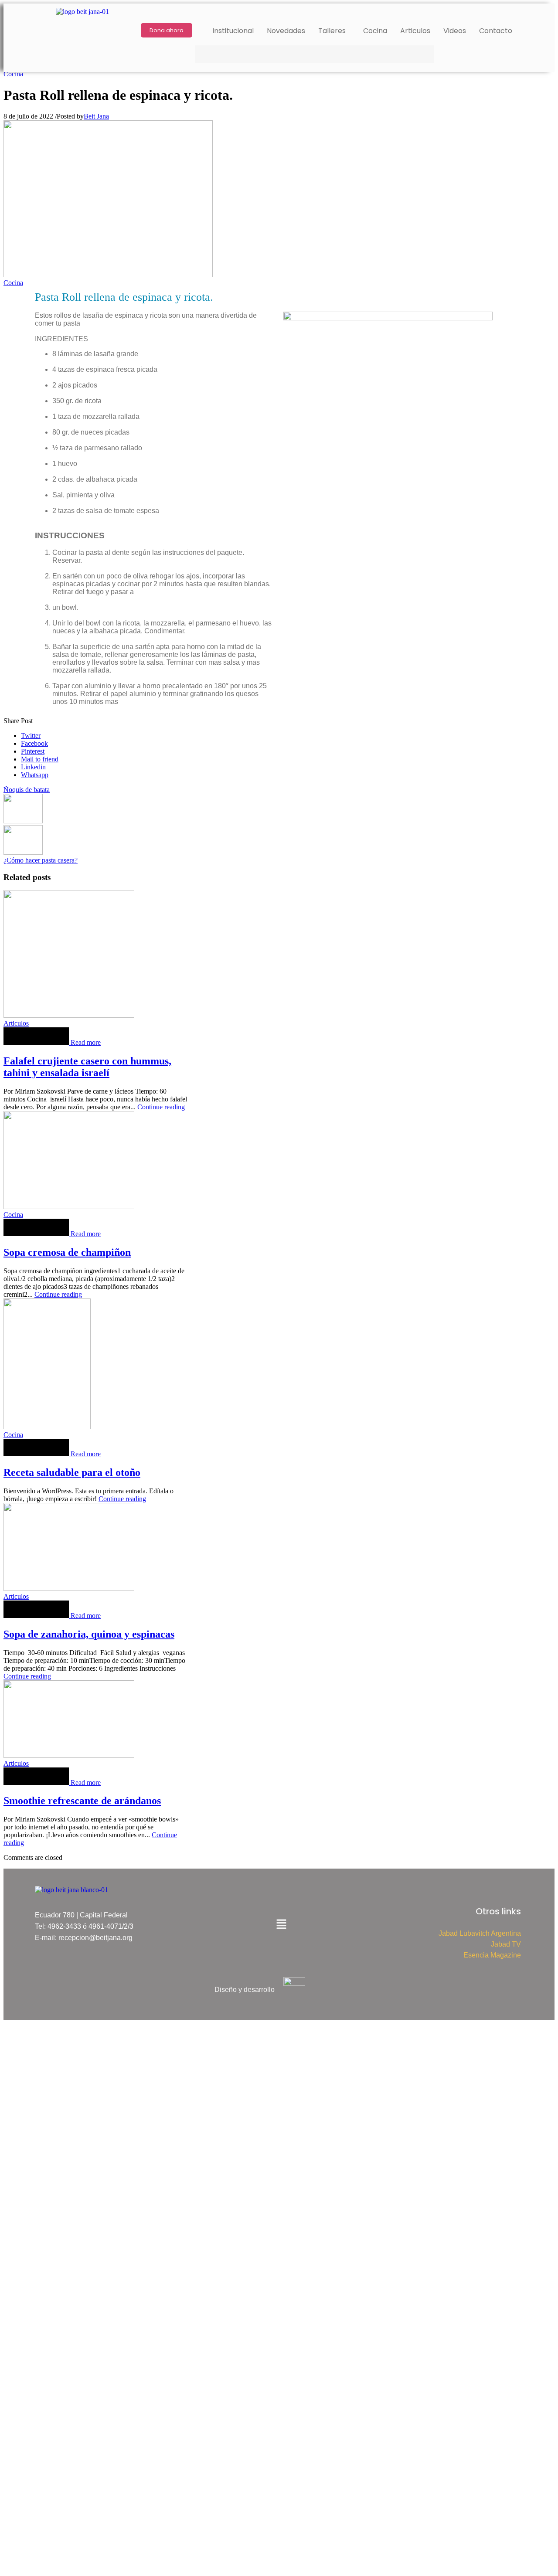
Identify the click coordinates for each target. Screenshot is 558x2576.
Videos (455, 31)
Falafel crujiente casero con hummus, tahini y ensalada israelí (87, 1067)
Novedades (286, 31)
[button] (334, 31)
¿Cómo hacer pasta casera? (41, 860)
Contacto (496, 31)
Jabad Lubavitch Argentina (480, 1933)
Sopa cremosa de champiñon (67, 1252)
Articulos (415, 31)
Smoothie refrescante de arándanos (82, 1801)
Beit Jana (96, 116)
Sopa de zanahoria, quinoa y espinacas (89, 1634)
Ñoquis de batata (27, 790)
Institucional (233, 31)
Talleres (332, 31)
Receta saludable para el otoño (72, 1472)
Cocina (375, 31)
